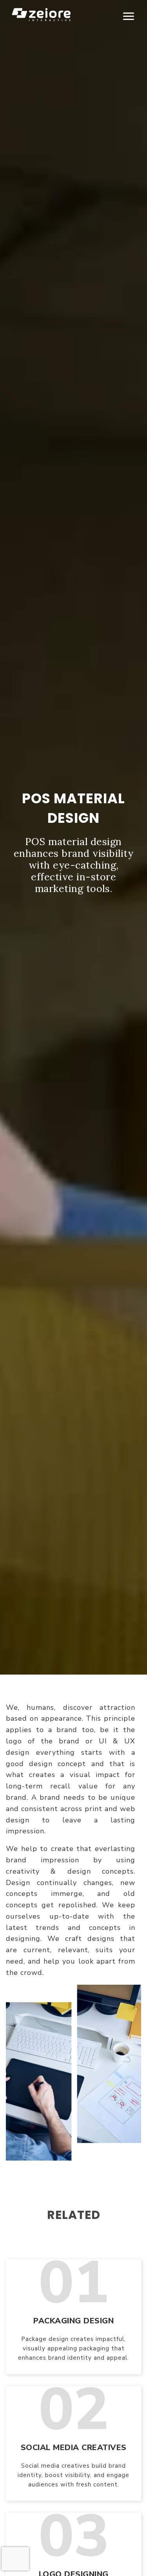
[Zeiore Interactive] (41, 14)
